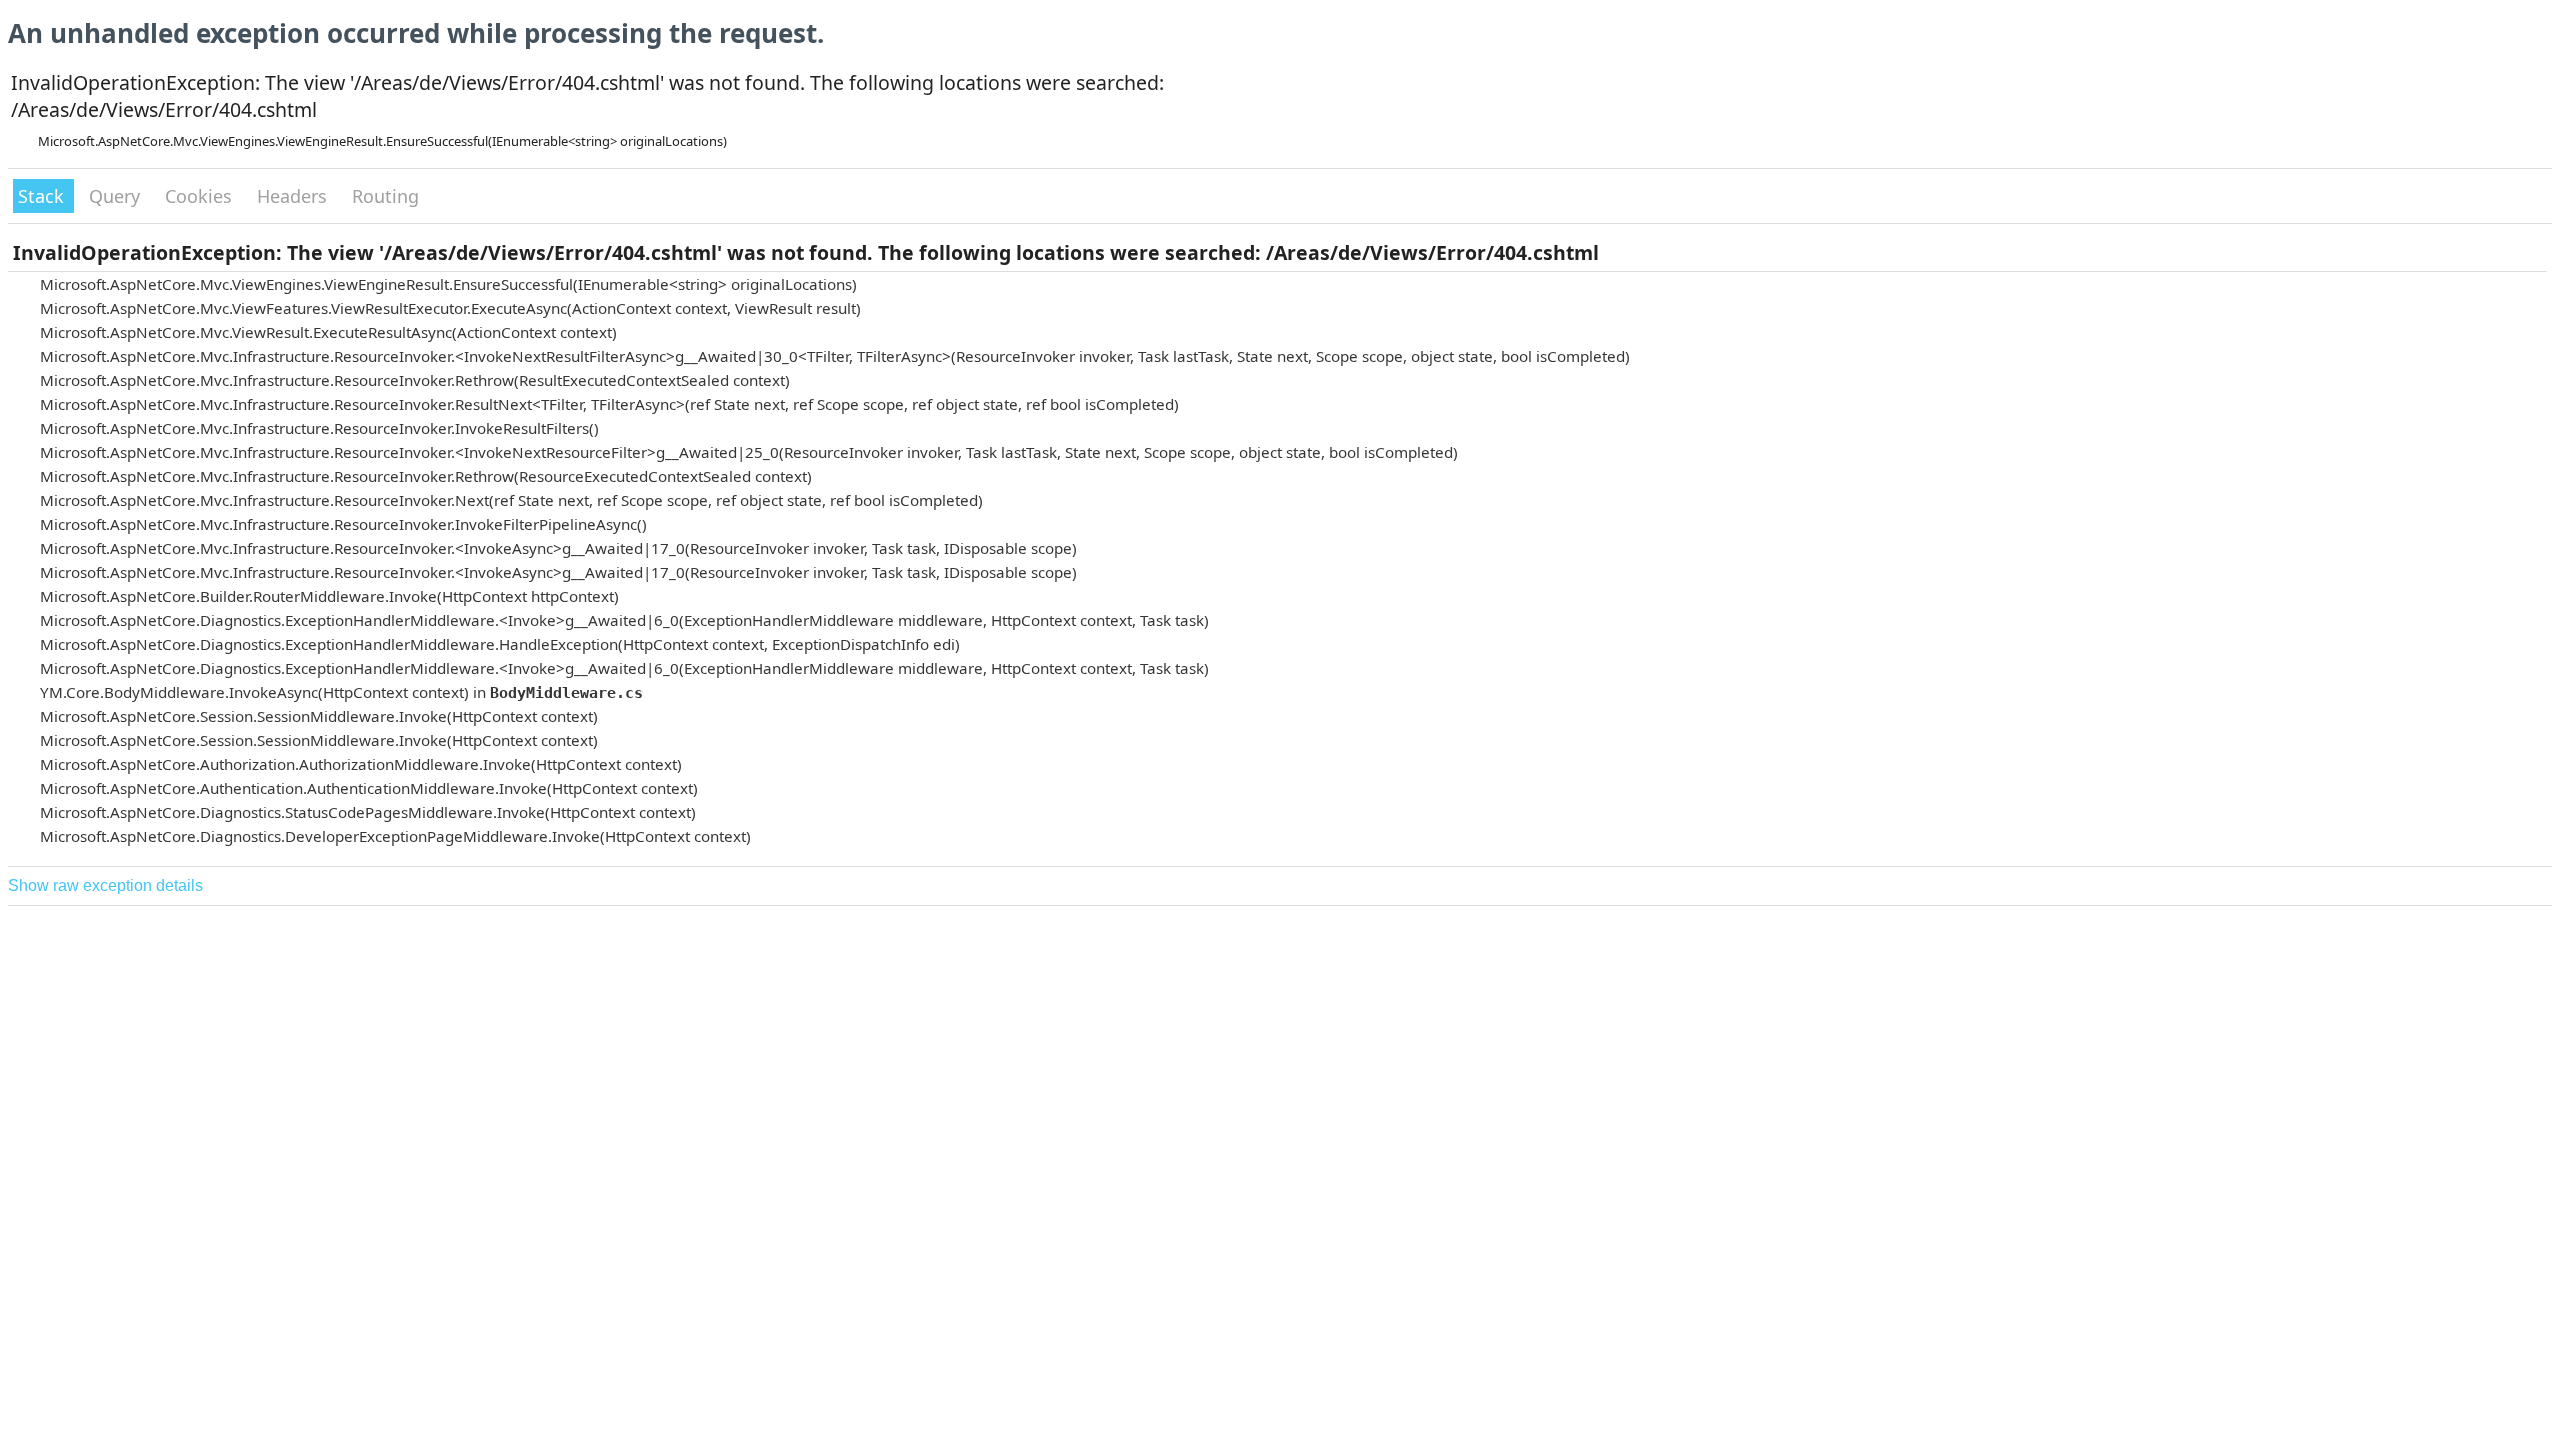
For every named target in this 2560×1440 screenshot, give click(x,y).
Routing (385, 196)
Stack (43, 196)
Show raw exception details (105, 885)
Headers (294, 196)
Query (117, 196)
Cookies (201, 196)
